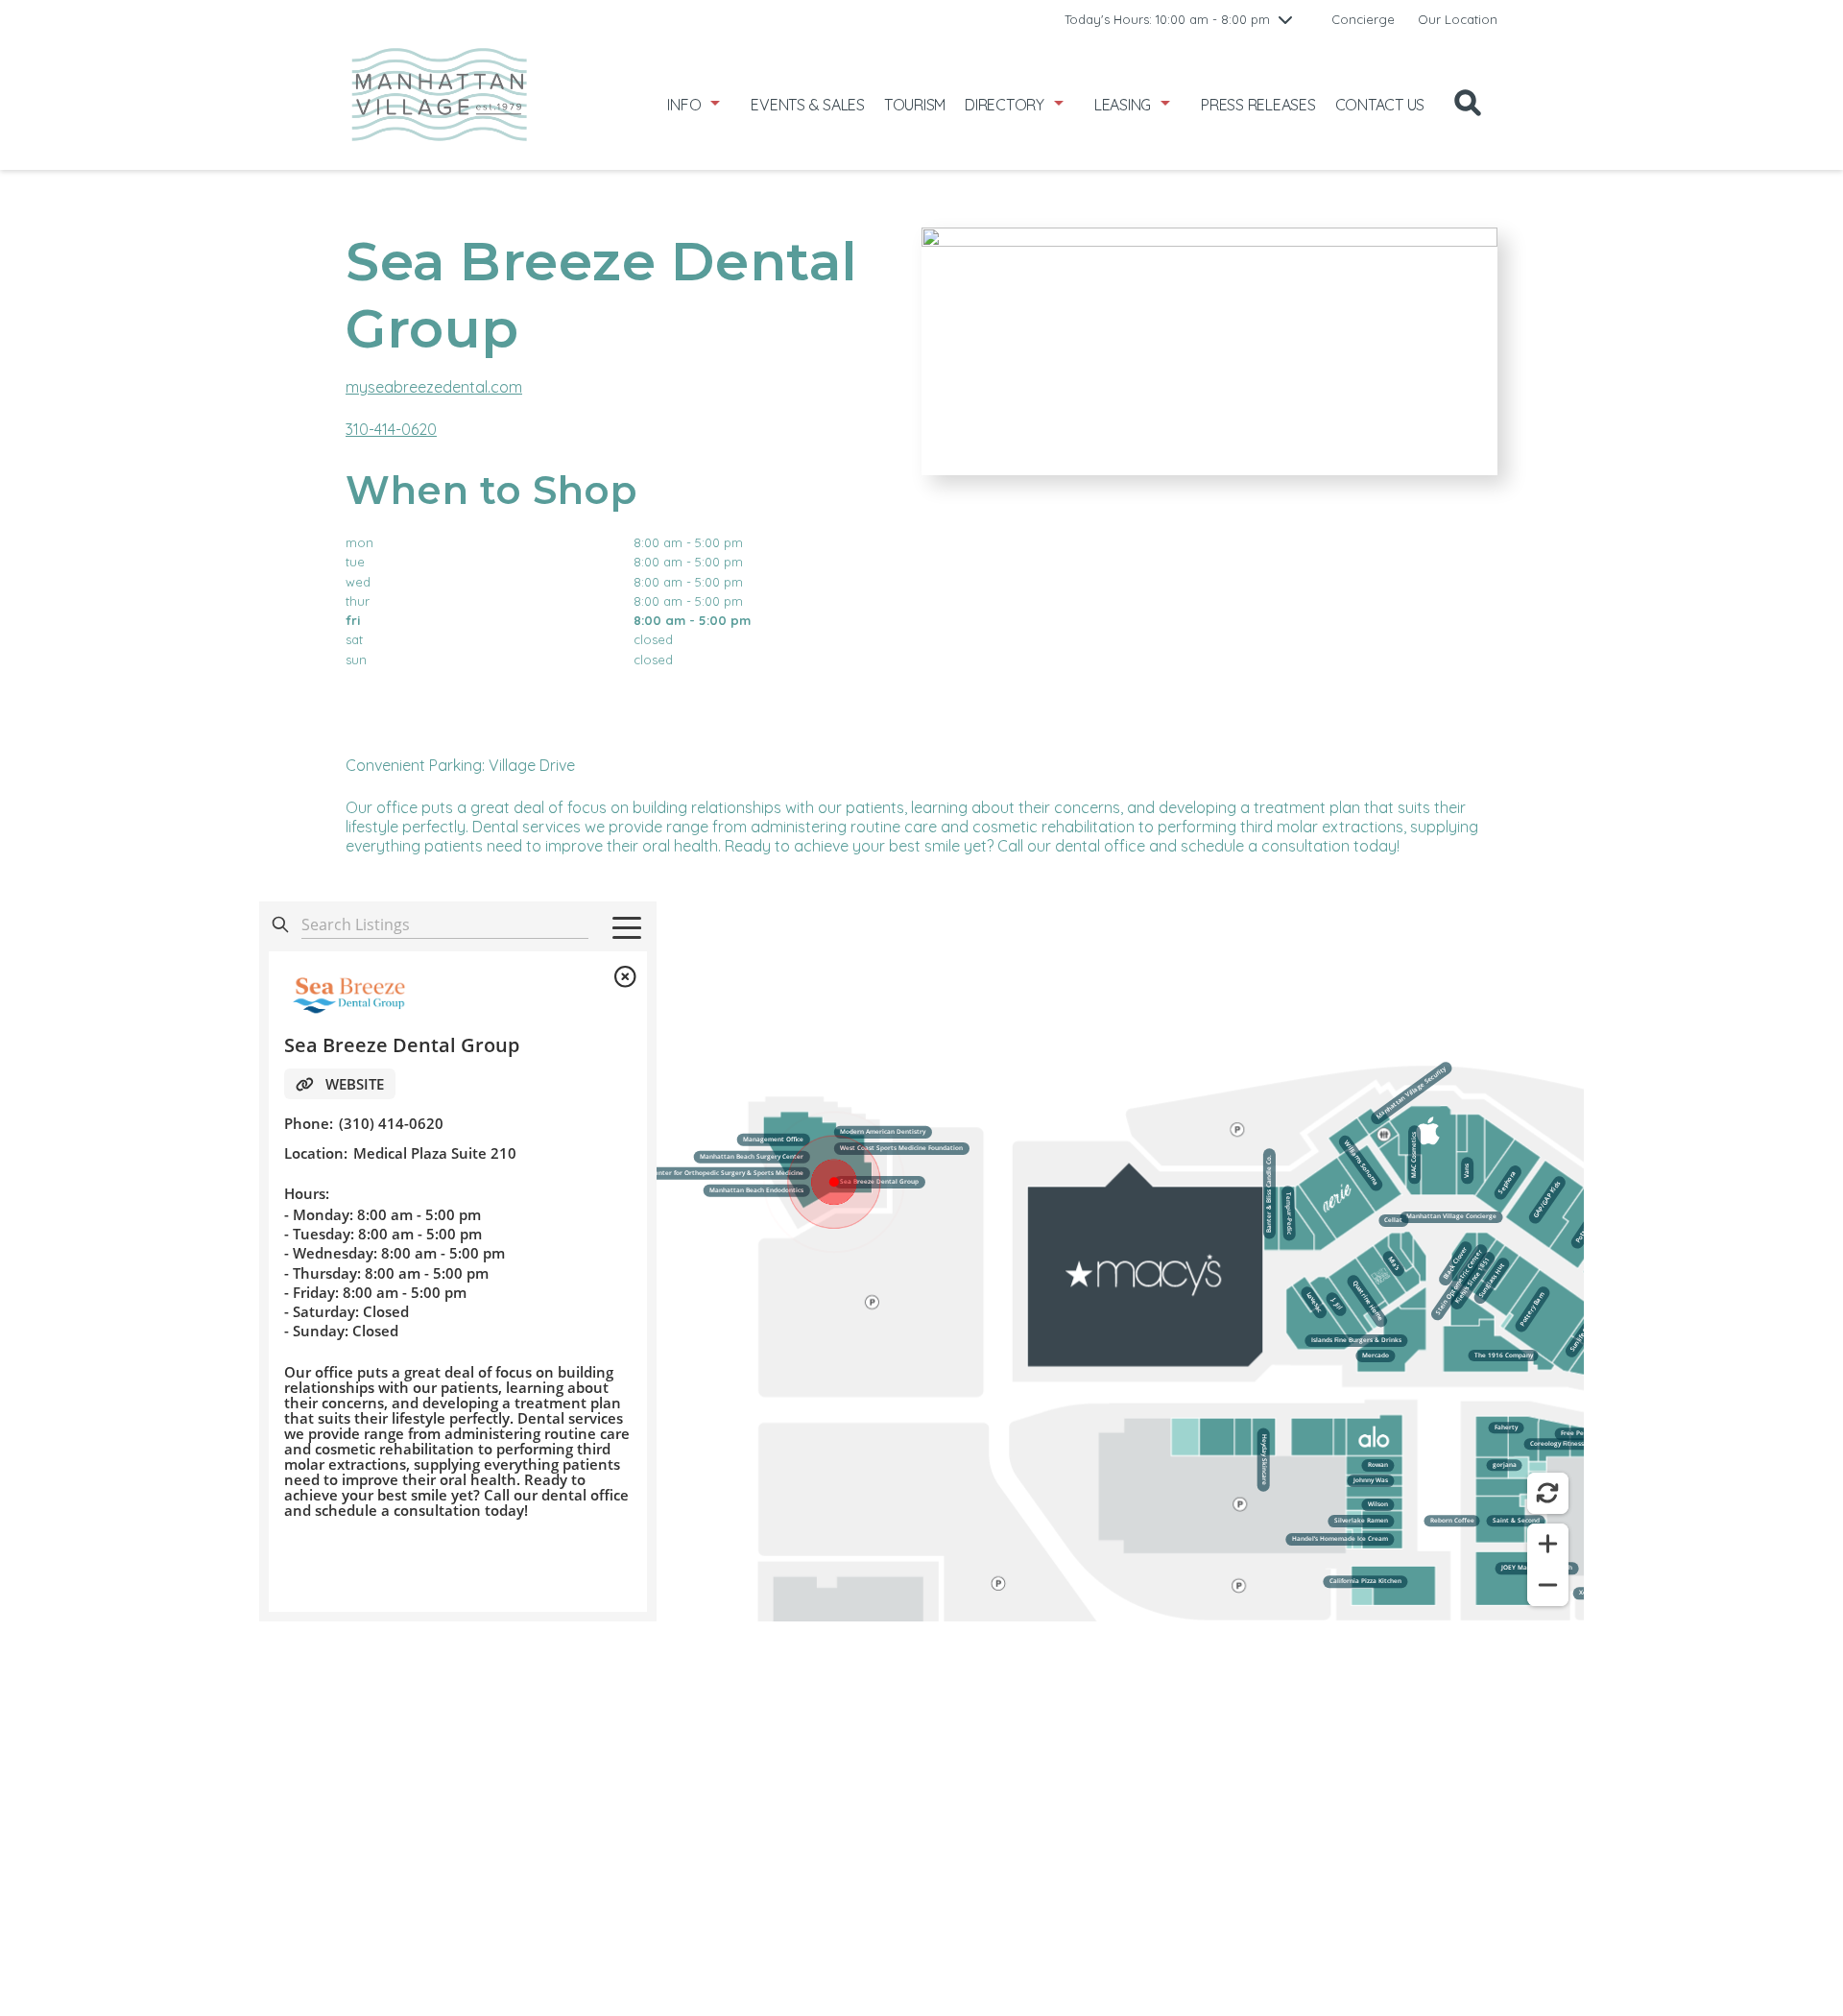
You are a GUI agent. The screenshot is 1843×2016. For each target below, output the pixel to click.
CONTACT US (1380, 105)
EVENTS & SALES (808, 105)
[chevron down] (1285, 19)
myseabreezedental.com (434, 387)
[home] (439, 104)
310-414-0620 (391, 429)
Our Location (1458, 19)
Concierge (1363, 19)
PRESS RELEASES (1258, 105)
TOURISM (915, 105)
